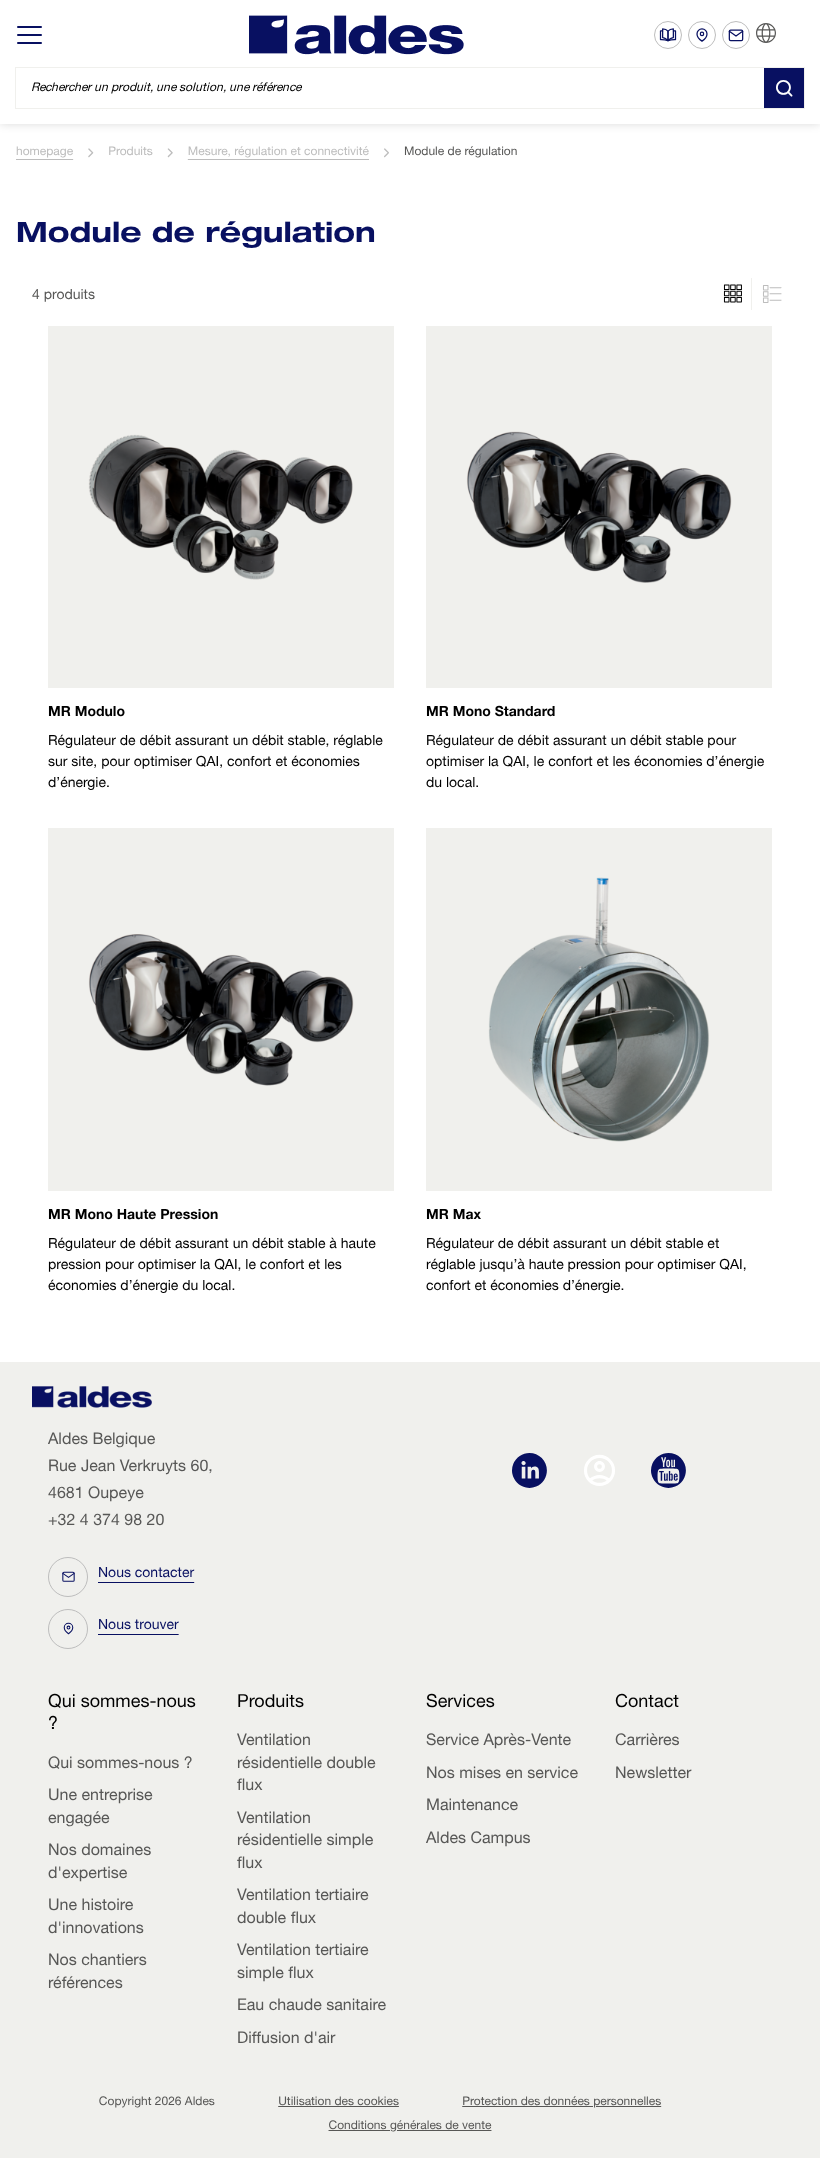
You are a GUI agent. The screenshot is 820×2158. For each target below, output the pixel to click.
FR (790, 34)
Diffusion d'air (286, 2040)
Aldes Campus (478, 1840)
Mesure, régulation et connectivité (278, 153)
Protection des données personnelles (561, 2103)
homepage (44, 153)
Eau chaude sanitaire (311, 2007)
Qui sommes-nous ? (120, 1765)
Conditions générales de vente (410, 2127)
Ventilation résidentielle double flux (306, 1764)
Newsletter (653, 1775)
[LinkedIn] (534, 1473)
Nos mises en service (502, 1775)
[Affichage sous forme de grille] (769, 294)
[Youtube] (668, 1473)
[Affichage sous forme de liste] (733, 294)
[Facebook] (604, 1473)
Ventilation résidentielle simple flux (305, 1842)
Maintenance (472, 1807)
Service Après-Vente (498, 1742)
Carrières (647, 1742)
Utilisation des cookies (338, 2103)
